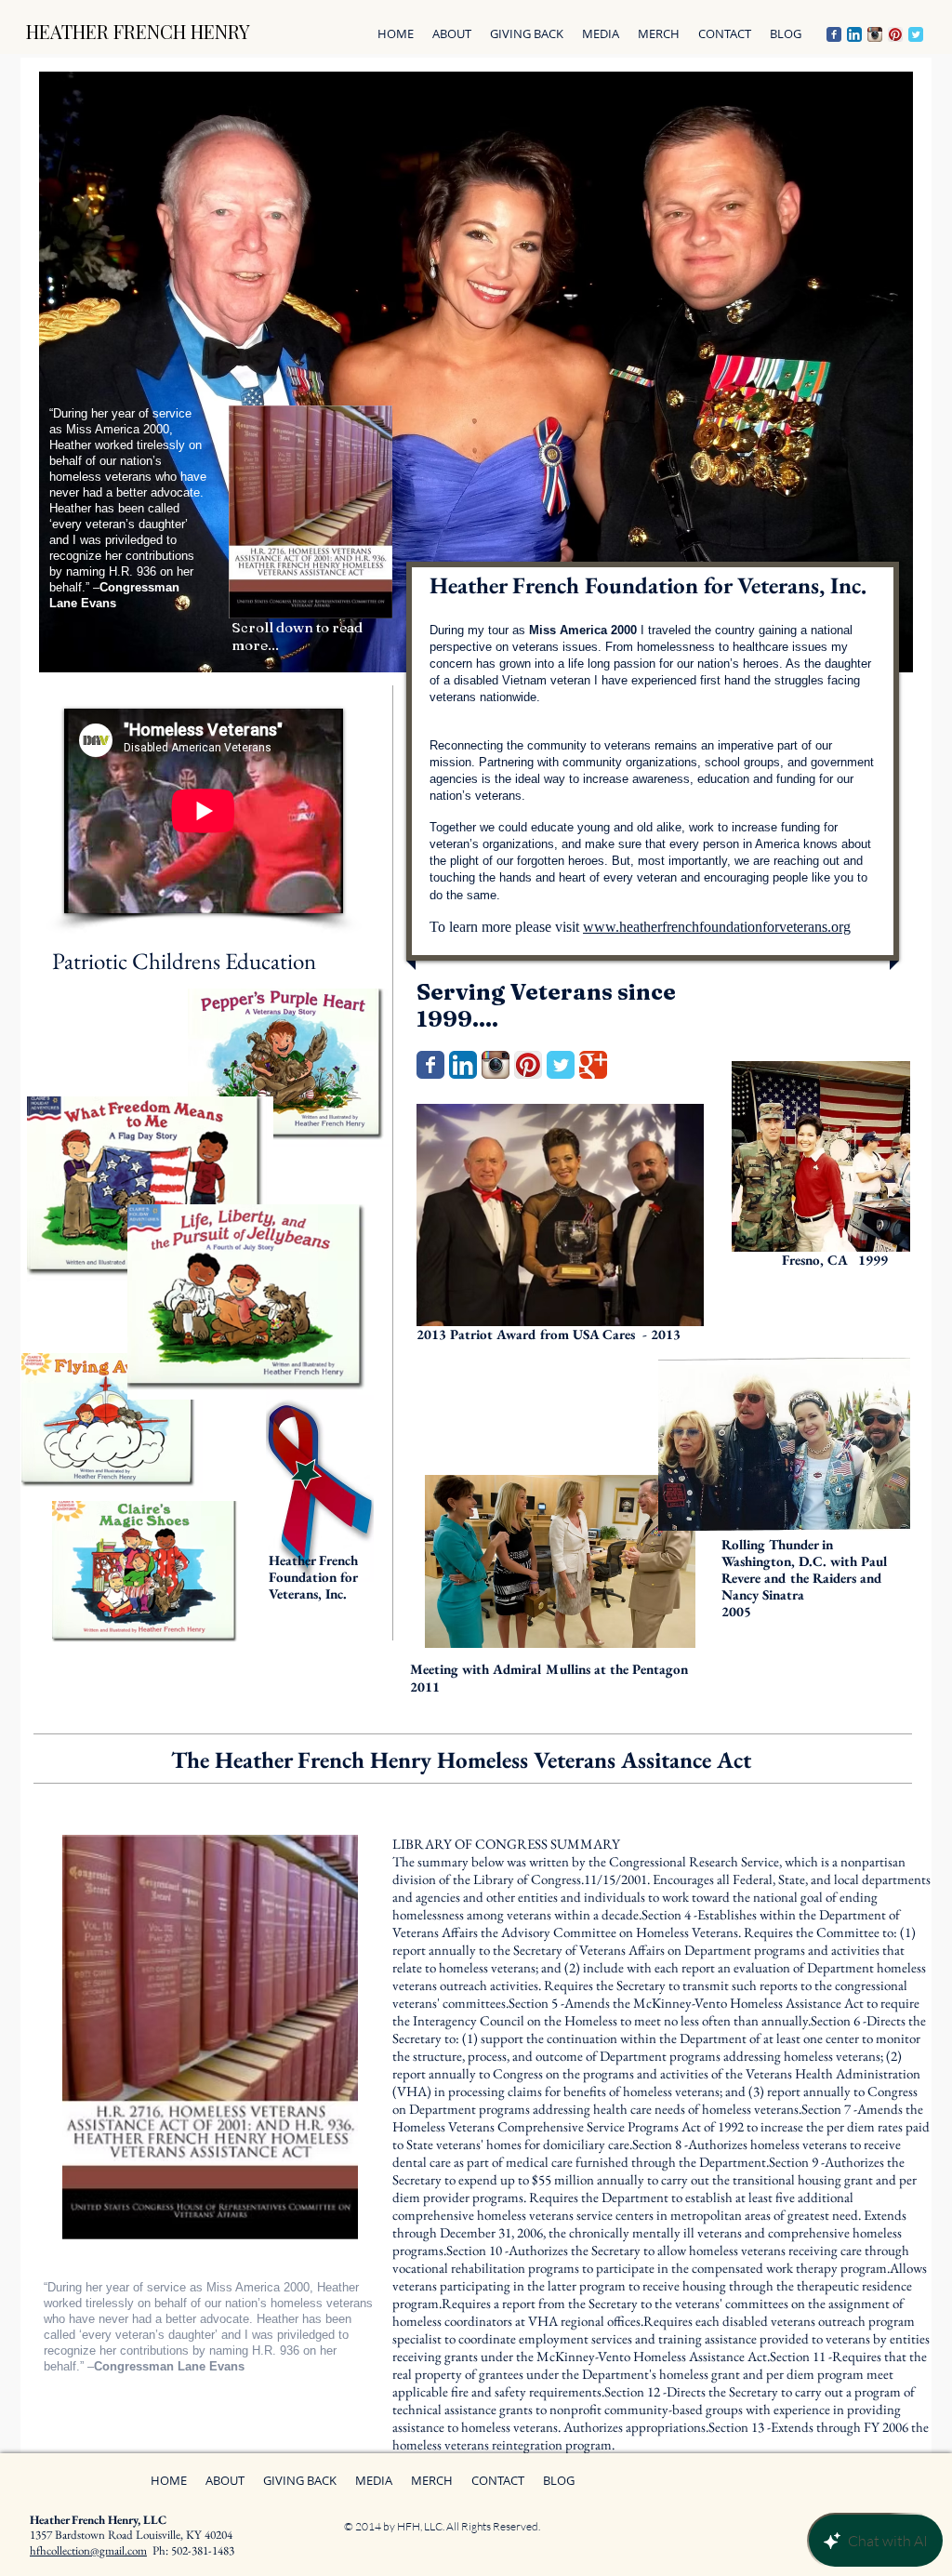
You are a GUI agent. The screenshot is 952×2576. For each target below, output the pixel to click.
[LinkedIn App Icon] (854, 34)
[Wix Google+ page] (593, 1065)
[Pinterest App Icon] (895, 34)
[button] (527, 34)
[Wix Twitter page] (916, 34)
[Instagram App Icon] (875, 34)
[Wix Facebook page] (834, 34)
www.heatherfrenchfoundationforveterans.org (717, 927)
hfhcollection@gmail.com (88, 2550)
